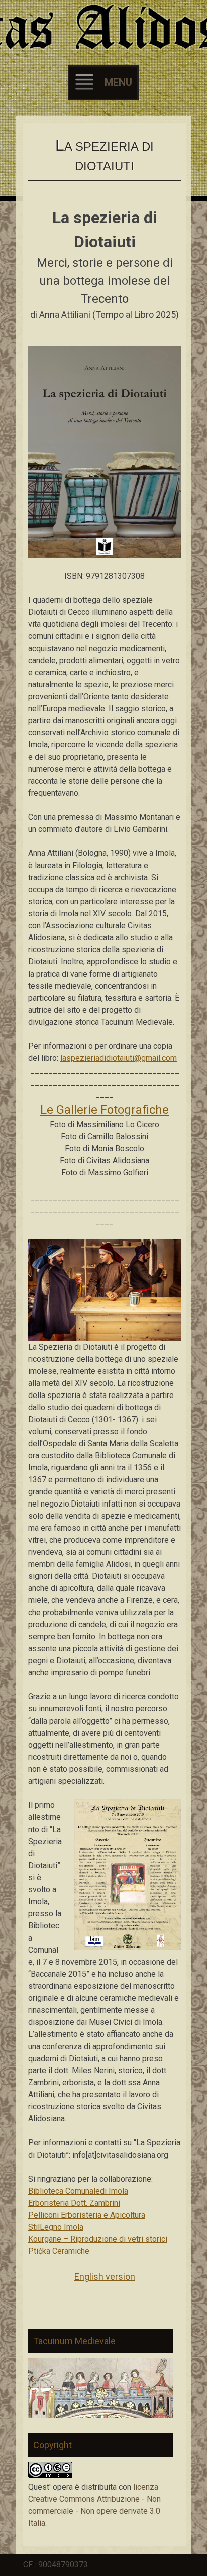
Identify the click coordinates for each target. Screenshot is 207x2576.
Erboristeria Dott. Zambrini (74, 2203)
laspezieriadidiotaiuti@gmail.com (119, 1058)
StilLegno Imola (56, 2227)
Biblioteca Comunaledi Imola (78, 2191)
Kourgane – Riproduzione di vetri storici (98, 2239)
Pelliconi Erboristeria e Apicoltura (87, 2215)
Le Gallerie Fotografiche (105, 1110)
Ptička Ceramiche (59, 2251)
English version (105, 2276)
